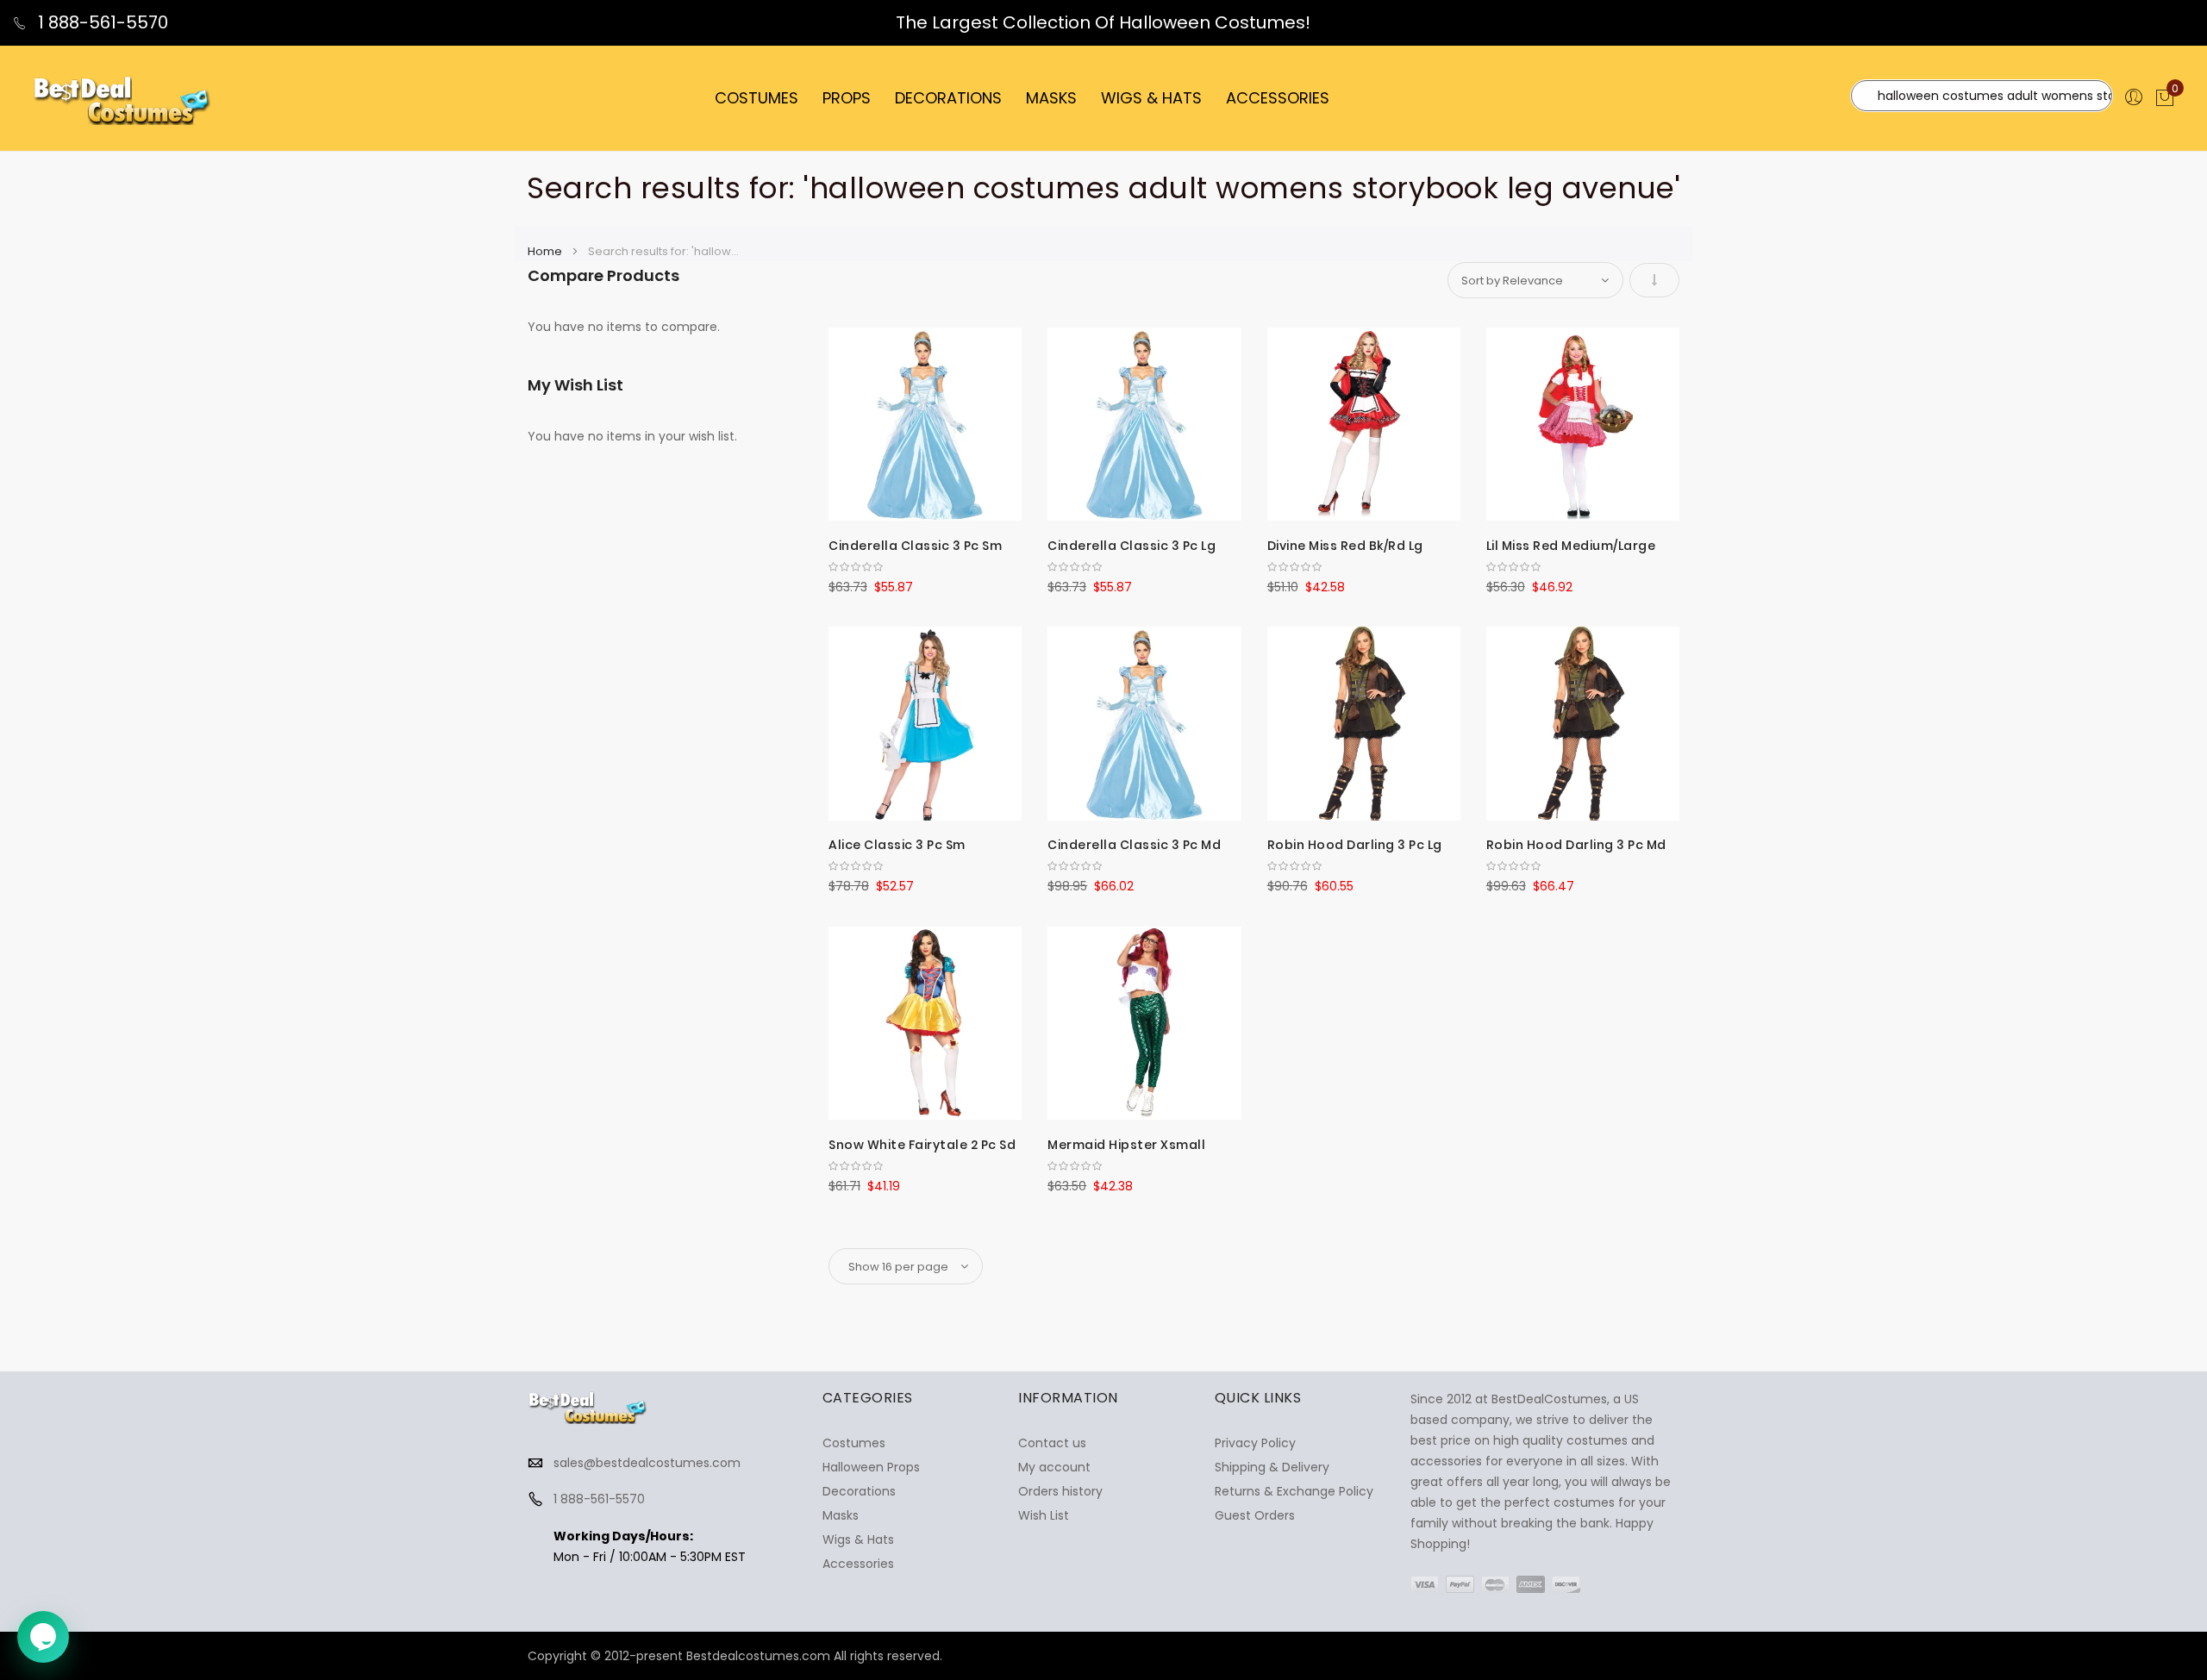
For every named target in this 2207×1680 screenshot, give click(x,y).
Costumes (854, 1443)
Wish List (1044, 1515)
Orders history (1060, 1491)
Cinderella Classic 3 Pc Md (1134, 845)
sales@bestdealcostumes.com (647, 1463)
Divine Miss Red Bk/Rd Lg (1345, 546)
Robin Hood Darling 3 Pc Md (1576, 845)
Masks (841, 1515)
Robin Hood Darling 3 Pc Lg (1355, 845)
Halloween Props (871, 1467)
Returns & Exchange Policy (1294, 1491)
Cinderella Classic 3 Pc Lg (1132, 546)
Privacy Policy (1255, 1443)
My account (1054, 1467)
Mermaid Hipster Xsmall (1126, 1145)
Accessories (858, 1564)
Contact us (1052, 1443)
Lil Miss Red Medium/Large (1571, 546)
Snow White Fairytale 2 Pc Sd (922, 1145)
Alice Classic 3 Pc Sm (897, 845)
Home (546, 251)
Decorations (859, 1491)
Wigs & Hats (858, 1539)
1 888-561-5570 (101, 22)
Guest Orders (1255, 1515)
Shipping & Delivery (1272, 1467)
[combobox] (1982, 96)
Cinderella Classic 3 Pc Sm (915, 546)
